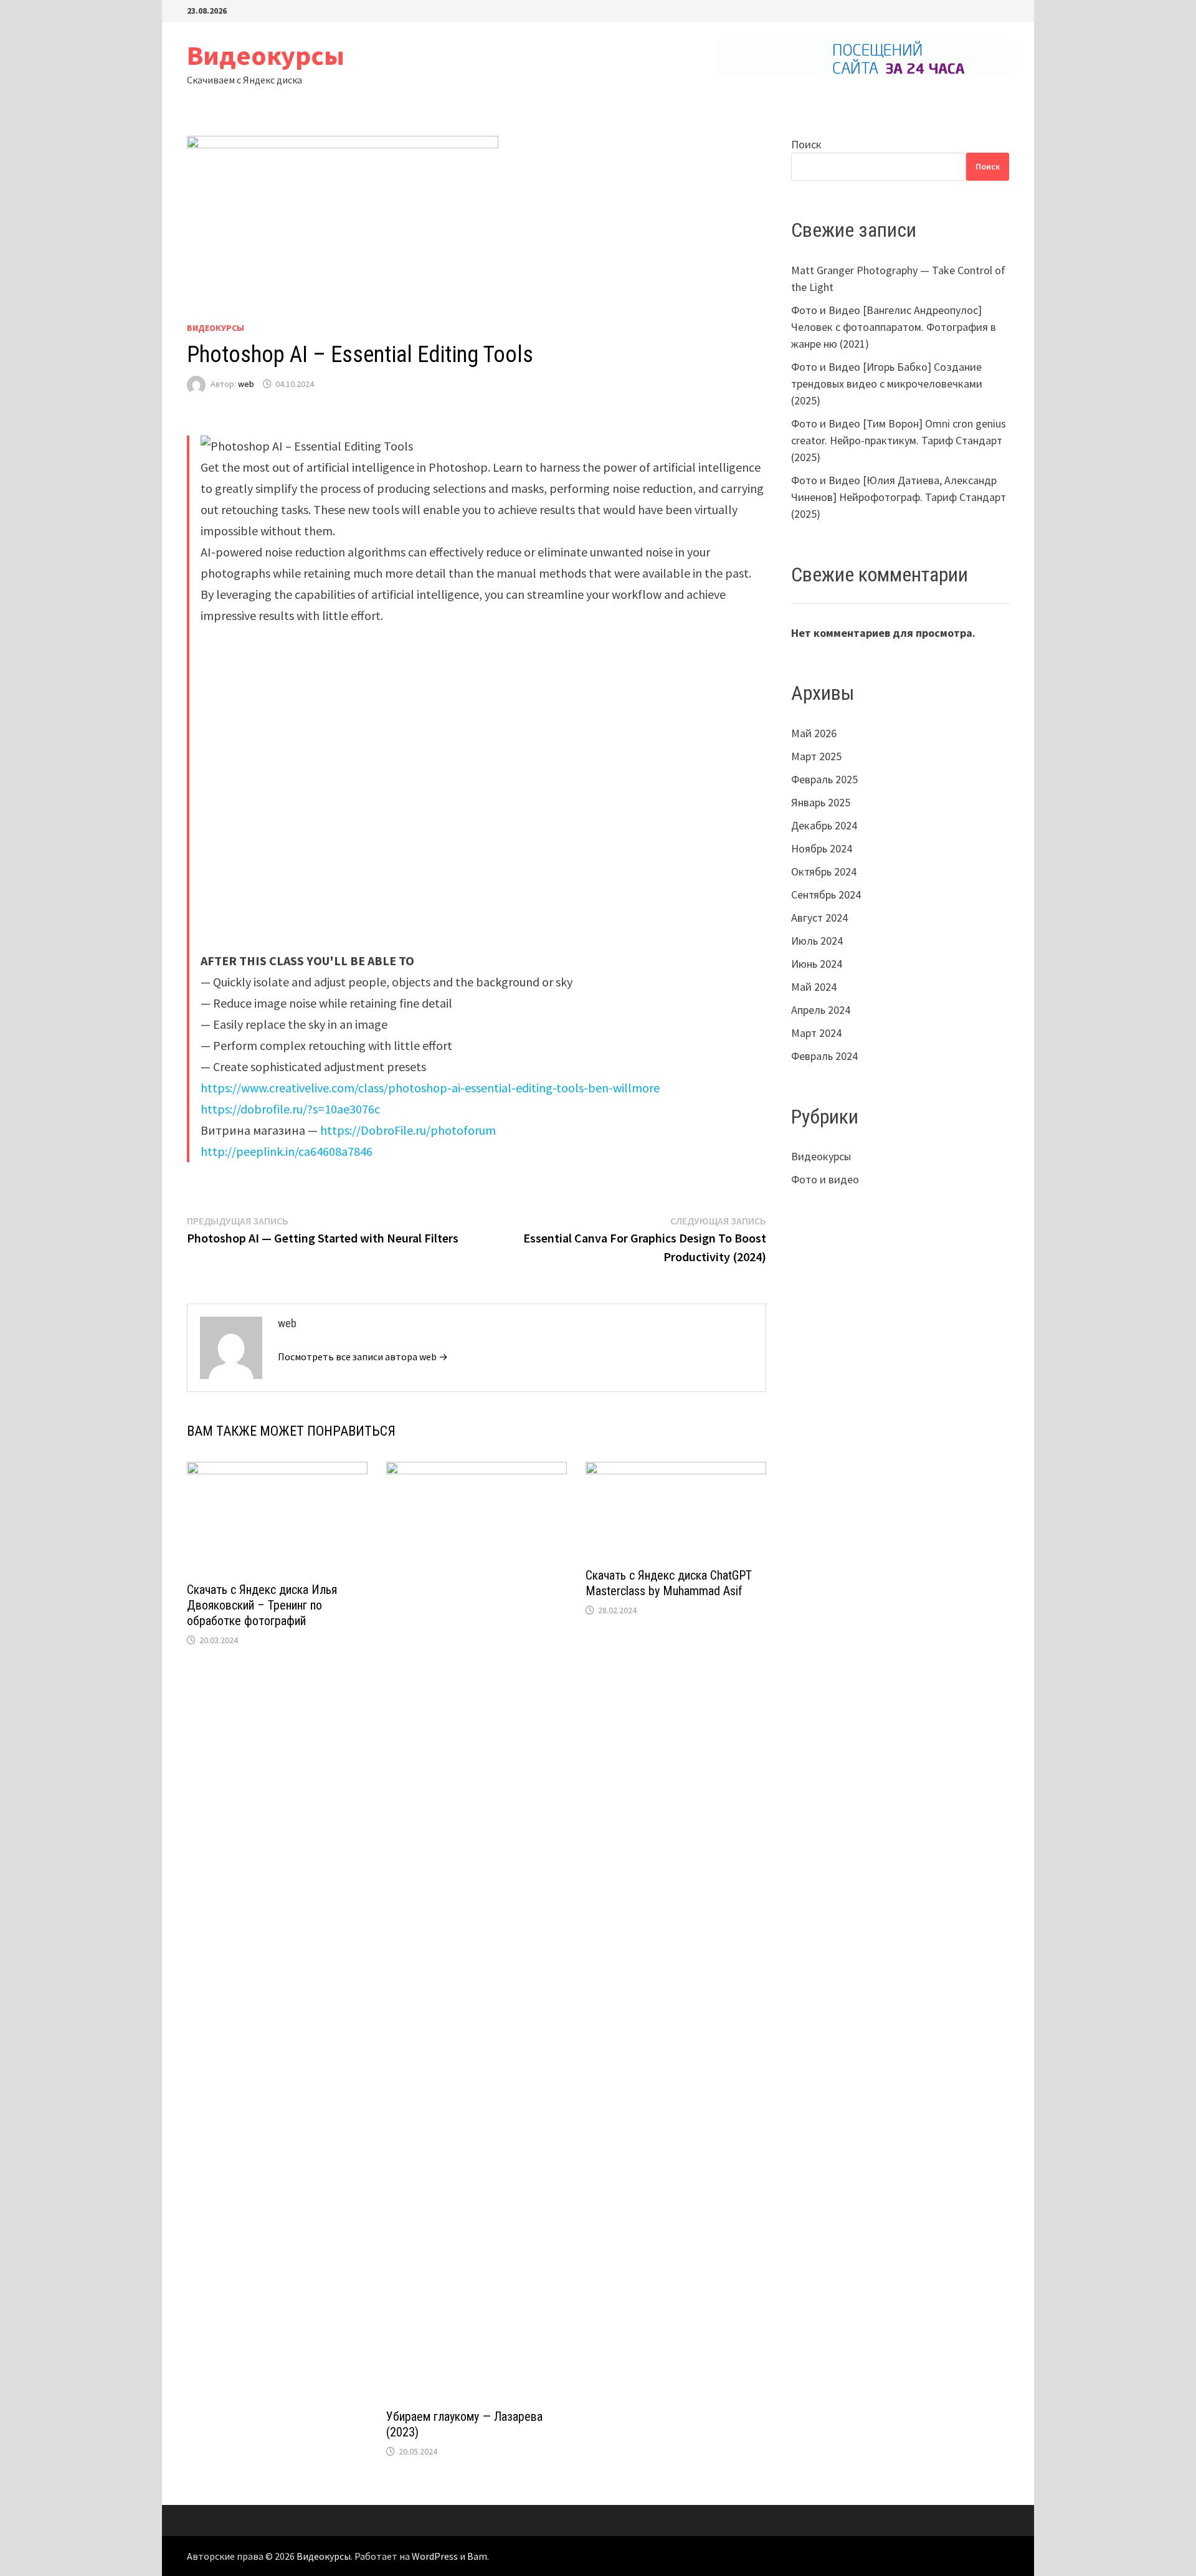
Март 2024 (816, 1033)
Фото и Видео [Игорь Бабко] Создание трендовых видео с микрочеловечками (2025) (887, 384)
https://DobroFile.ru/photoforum (408, 1130)
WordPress (435, 2556)
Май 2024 (814, 987)
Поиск (806, 144)
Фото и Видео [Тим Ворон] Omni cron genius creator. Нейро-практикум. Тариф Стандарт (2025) (899, 440)
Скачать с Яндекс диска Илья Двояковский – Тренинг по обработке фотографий (262, 1605)
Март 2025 (816, 756)
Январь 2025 (821, 802)
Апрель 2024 (821, 1010)
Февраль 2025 (824, 779)
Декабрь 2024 (824, 825)
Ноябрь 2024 (822, 848)
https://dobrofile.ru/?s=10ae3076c (290, 1109)
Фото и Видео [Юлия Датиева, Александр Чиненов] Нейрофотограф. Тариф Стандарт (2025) (899, 497)
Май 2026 (814, 733)
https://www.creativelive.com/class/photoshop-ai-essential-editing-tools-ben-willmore (430, 1088)
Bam (477, 2556)
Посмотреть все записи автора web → (363, 1357)
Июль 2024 (817, 941)
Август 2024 (819, 918)
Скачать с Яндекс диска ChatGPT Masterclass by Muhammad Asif (669, 1583)
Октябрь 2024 (824, 871)
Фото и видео (825, 1179)
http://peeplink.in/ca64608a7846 (287, 1151)
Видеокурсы (266, 55)
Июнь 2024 (817, 964)
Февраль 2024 (824, 1056)
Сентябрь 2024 (826, 894)
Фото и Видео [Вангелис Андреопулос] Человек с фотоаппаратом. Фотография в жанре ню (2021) (894, 327)
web (246, 384)
